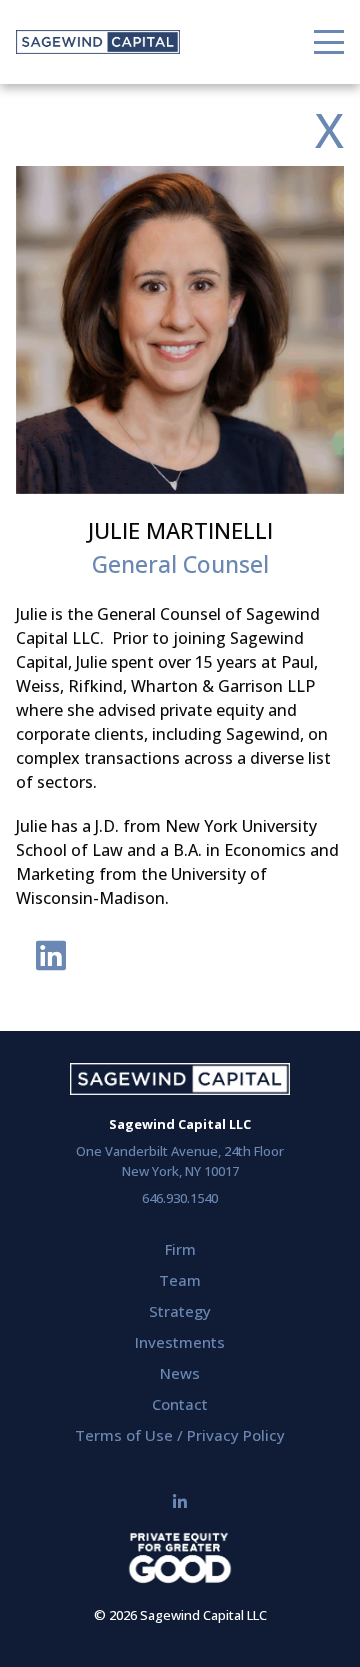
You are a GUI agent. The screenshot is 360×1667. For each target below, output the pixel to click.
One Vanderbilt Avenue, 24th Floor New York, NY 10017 (180, 1161)
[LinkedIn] (180, 1502)
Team (180, 1280)
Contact (180, 1404)
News (180, 1373)
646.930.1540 (180, 1198)
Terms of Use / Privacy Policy (180, 1435)
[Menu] (329, 42)
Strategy (180, 1311)
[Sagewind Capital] (98, 42)
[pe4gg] (180, 1561)
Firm (180, 1249)
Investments (180, 1342)
